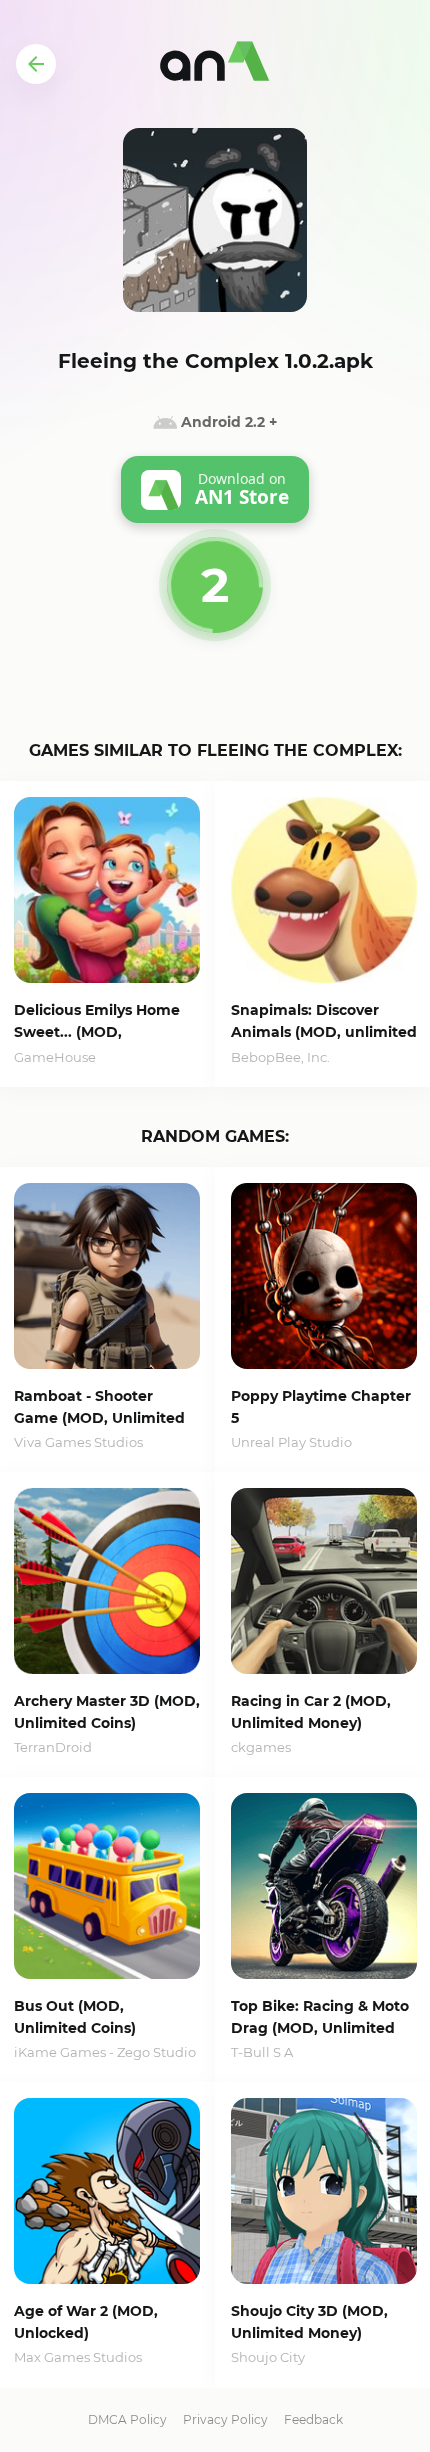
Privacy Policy (225, 2419)
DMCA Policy (127, 2419)
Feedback (313, 2419)
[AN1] (215, 64)
